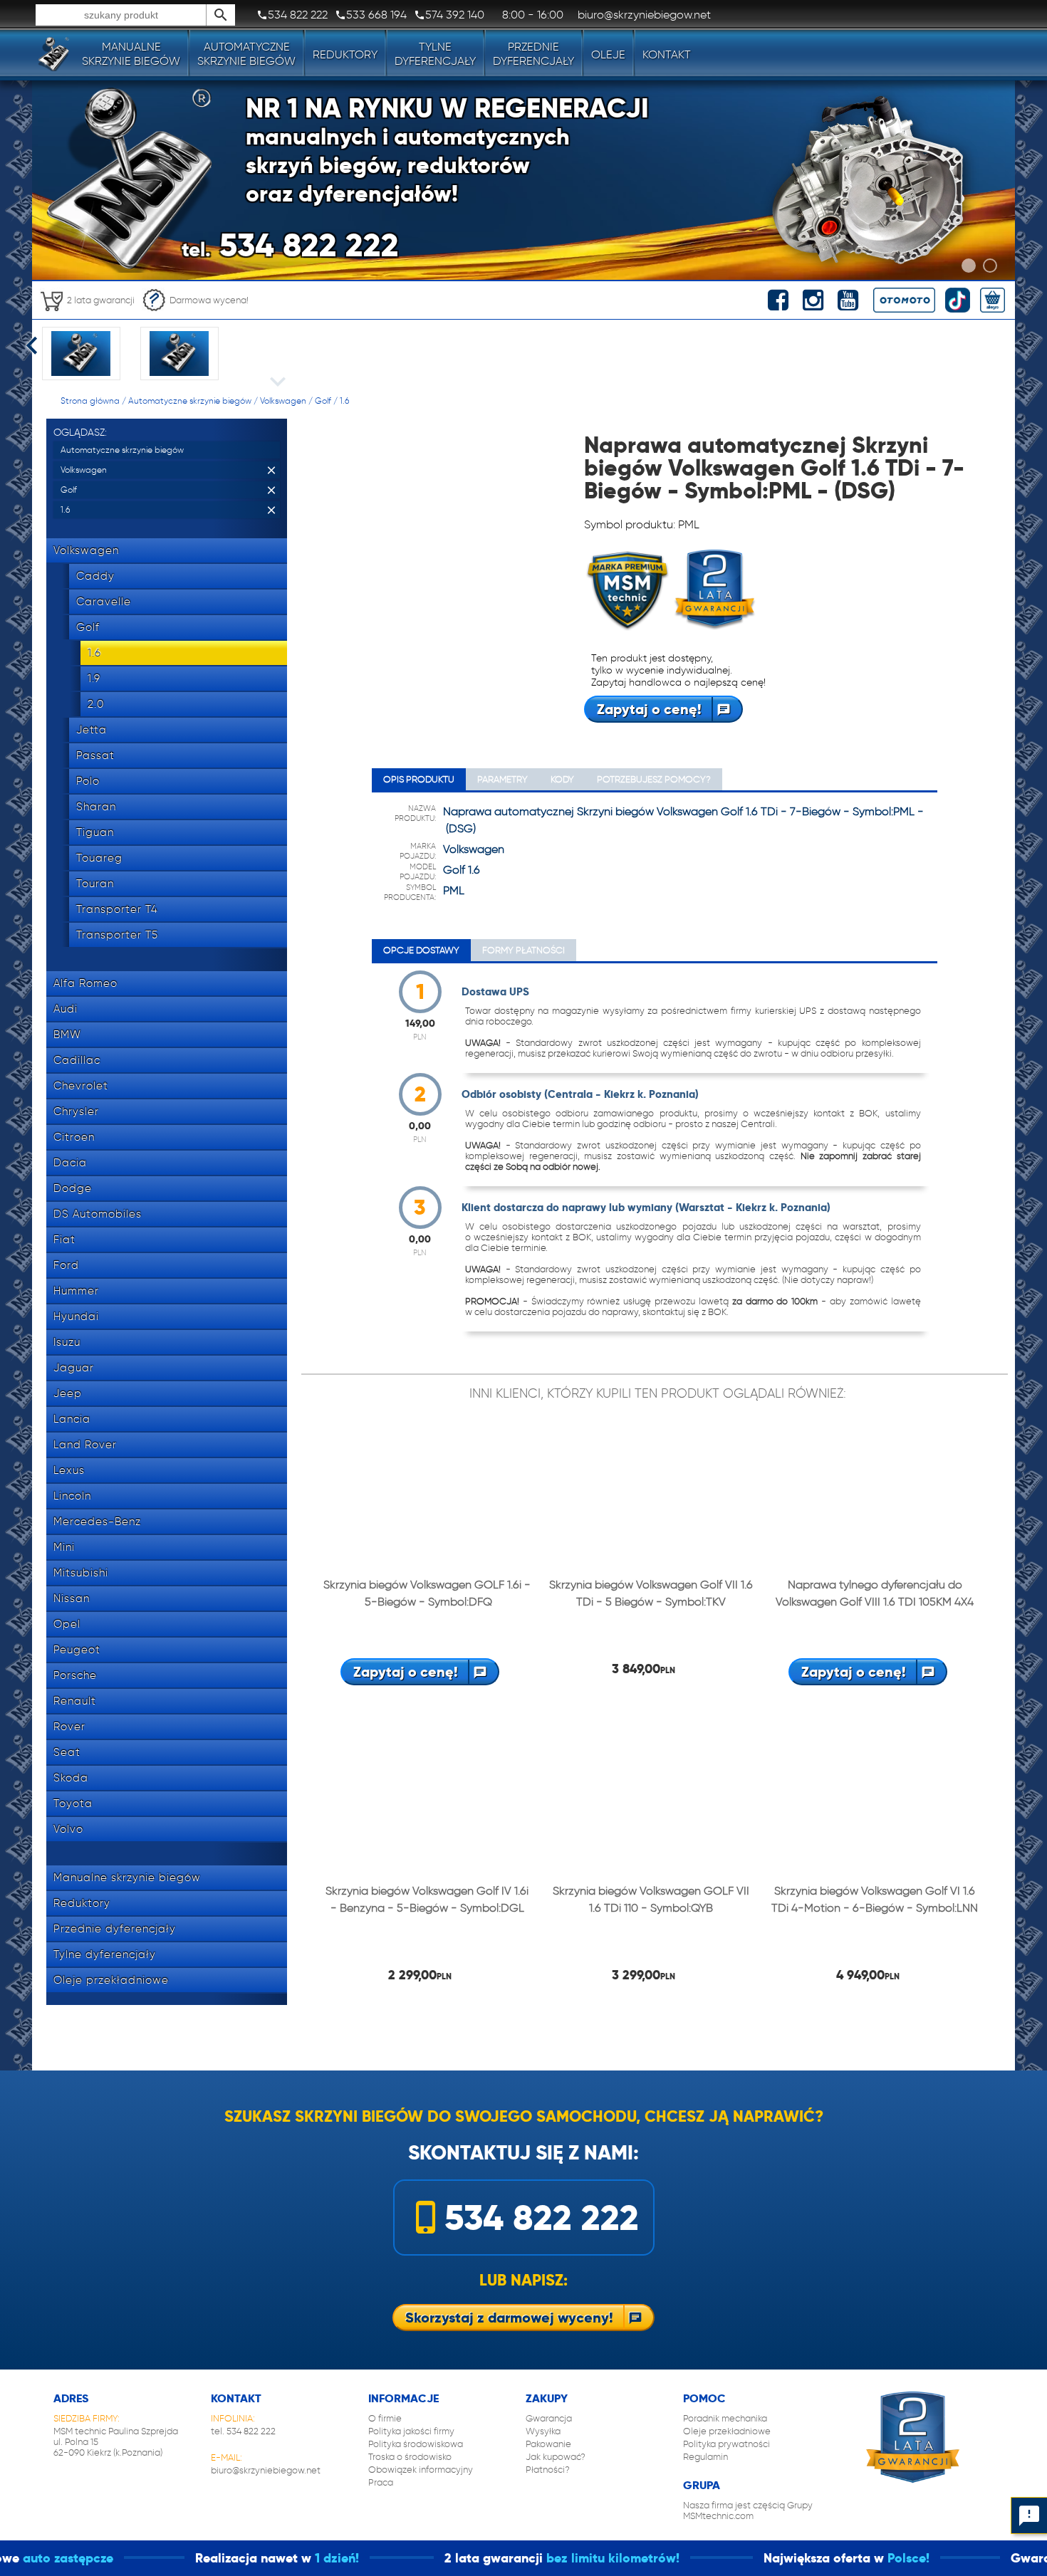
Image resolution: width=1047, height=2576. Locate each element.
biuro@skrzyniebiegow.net (266, 2470)
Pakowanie (548, 2444)
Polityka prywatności (726, 2444)
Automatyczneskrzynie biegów (246, 54)
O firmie (385, 2418)
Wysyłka (543, 2431)
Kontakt (667, 54)
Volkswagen (283, 400)
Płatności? (548, 2470)
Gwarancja (549, 2418)
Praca (381, 2482)
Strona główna (90, 400)
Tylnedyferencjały (435, 54)
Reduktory (345, 54)
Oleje (608, 54)
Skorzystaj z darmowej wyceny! (509, 2318)
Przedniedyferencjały (533, 54)
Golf (323, 400)
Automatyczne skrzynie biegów (190, 400)
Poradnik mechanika (725, 2418)
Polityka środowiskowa (416, 2444)
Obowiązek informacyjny (421, 2470)
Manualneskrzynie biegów (131, 54)
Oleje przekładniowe (727, 2431)
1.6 (344, 400)
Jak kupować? (556, 2457)
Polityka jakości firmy (411, 2431)
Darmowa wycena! (209, 300)
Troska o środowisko (410, 2457)
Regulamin (705, 2457)
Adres (71, 2398)
